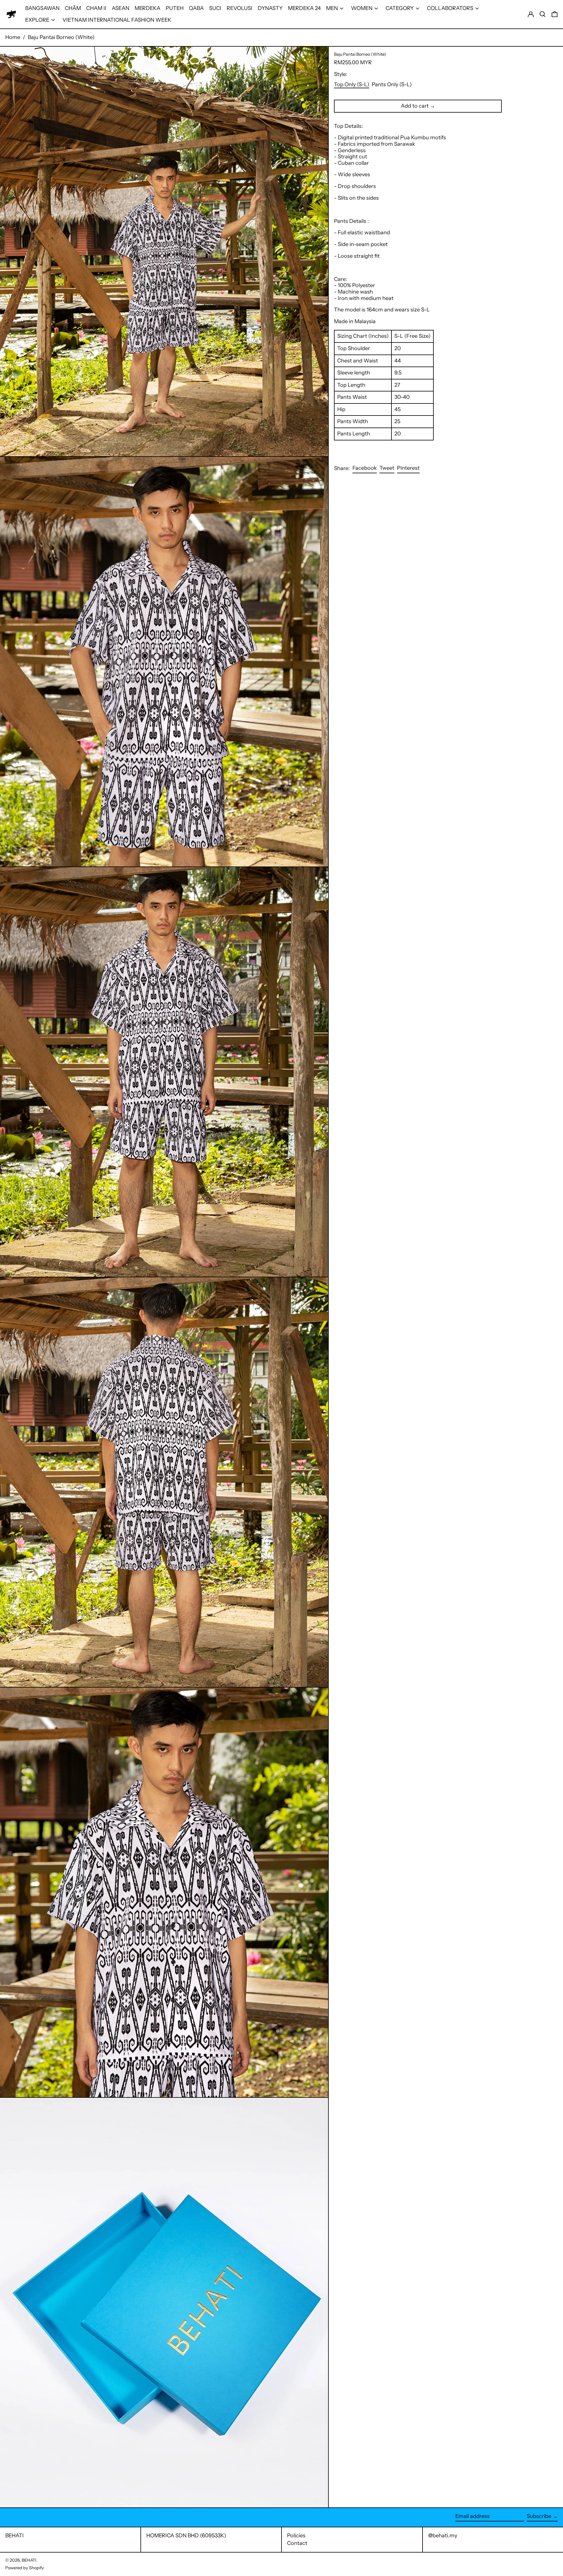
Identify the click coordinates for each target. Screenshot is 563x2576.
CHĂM (73, 8)
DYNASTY (270, 8)
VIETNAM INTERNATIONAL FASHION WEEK (117, 20)
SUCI (215, 8)
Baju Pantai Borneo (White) (61, 37)
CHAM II (96, 8)
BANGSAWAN (42, 8)
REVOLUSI (240, 8)
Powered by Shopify (25, 2568)
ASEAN (121, 8)
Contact (297, 2543)
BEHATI (15, 2536)
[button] (543, 14)
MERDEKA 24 (304, 8)
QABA (196, 8)
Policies (296, 2536)
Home (13, 37)
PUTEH (175, 8)
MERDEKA (147, 8)
